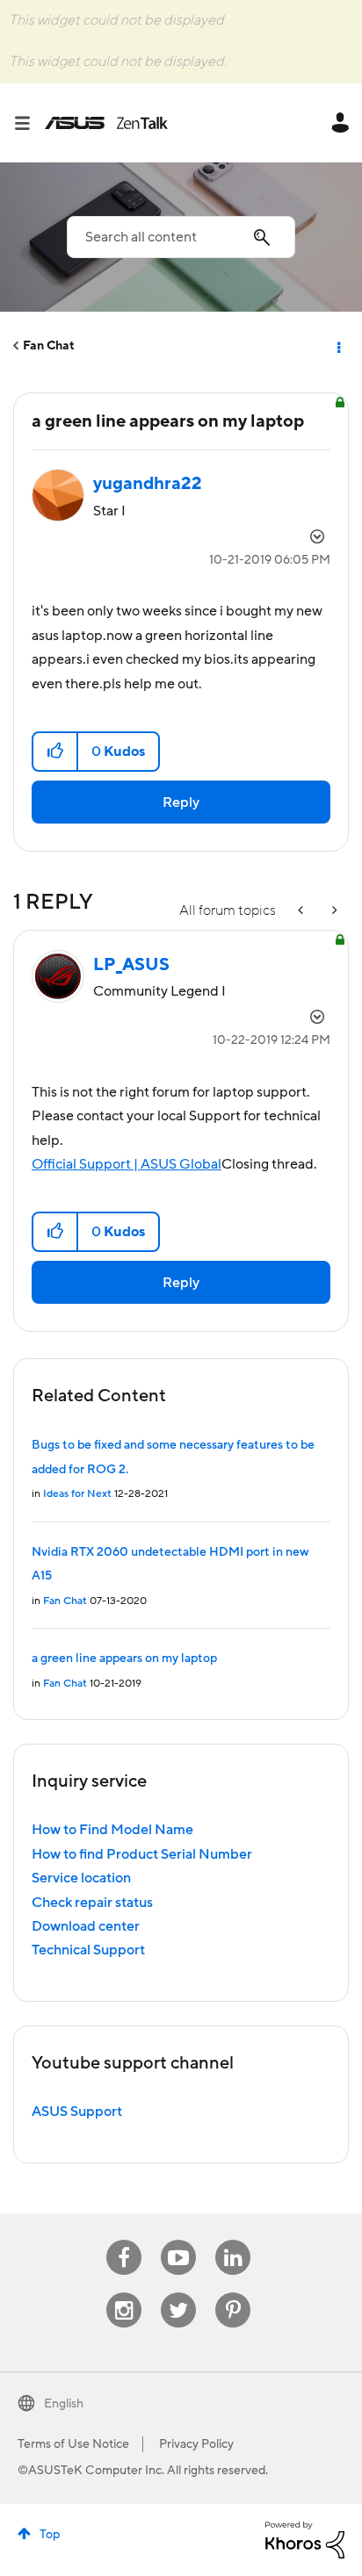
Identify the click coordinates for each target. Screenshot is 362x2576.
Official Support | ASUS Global (127, 1164)
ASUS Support (77, 2112)
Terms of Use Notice (73, 2444)
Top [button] (50, 2535)
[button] (56, 752)
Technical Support (88, 1950)
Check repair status (92, 1903)
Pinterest (233, 2293)
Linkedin (233, 2240)
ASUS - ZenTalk (106, 123)
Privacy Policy (196, 2444)
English (64, 2404)
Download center (86, 1926)
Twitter (179, 2293)
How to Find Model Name (112, 1830)
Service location (81, 1878)
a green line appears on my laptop (124, 1659)
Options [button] (337, 346)
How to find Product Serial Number (142, 1854)
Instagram (124, 2293)
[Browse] (29, 123)
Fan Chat (49, 346)
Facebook (124, 2240)
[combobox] (181, 237)
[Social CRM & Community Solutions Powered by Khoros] (305, 2539)
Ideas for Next (77, 1494)
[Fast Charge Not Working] (333, 911)
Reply (181, 802)
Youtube (178, 2240)
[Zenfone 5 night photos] (302, 911)
